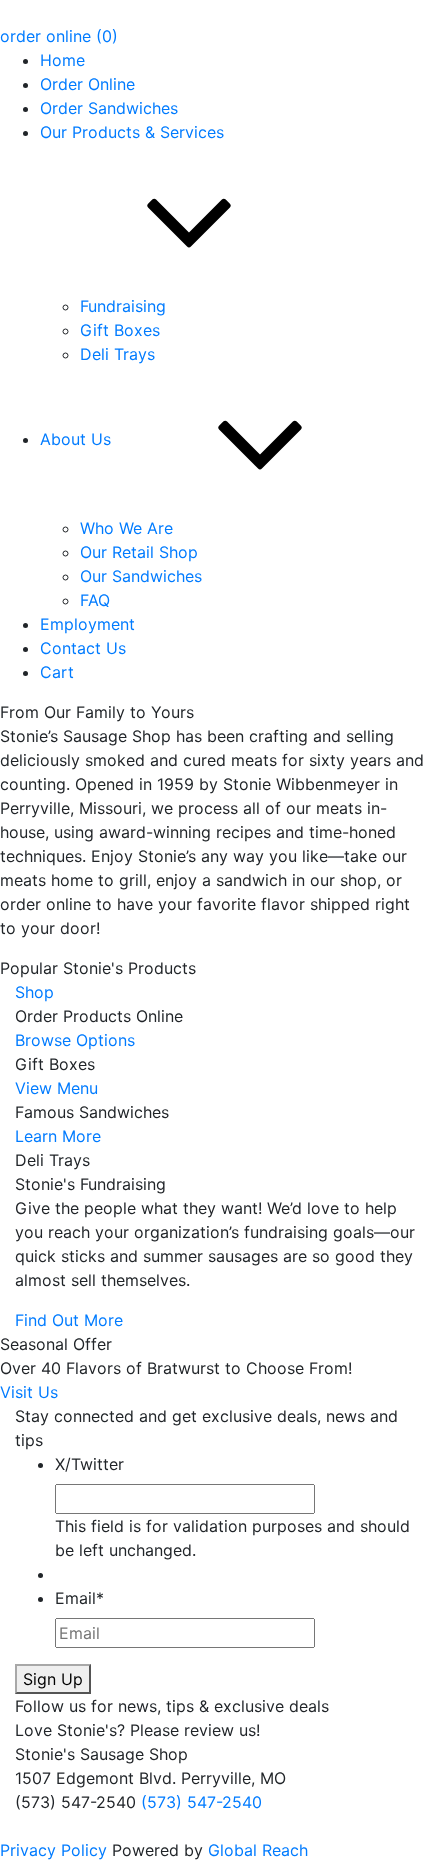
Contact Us (83, 648)
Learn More (58, 1136)
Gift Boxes (120, 330)
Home (62, 60)
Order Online (87, 84)
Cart (57, 672)
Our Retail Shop (139, 552)
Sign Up (53, 1679)
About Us (75, 439)
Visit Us (29, 1392)
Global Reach (258, 1850)
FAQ (95, 600)
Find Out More (69, 1320)
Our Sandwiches (141, 576)
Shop (34, 992)
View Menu (56, 1088)
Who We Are (126, 528)
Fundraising (123, 306)
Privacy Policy (53, 1850)
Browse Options (75, 1040)
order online (45, 36)
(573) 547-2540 (201, 1802)
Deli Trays (117, 354)
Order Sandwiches (109, 108)
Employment (87, 624)
